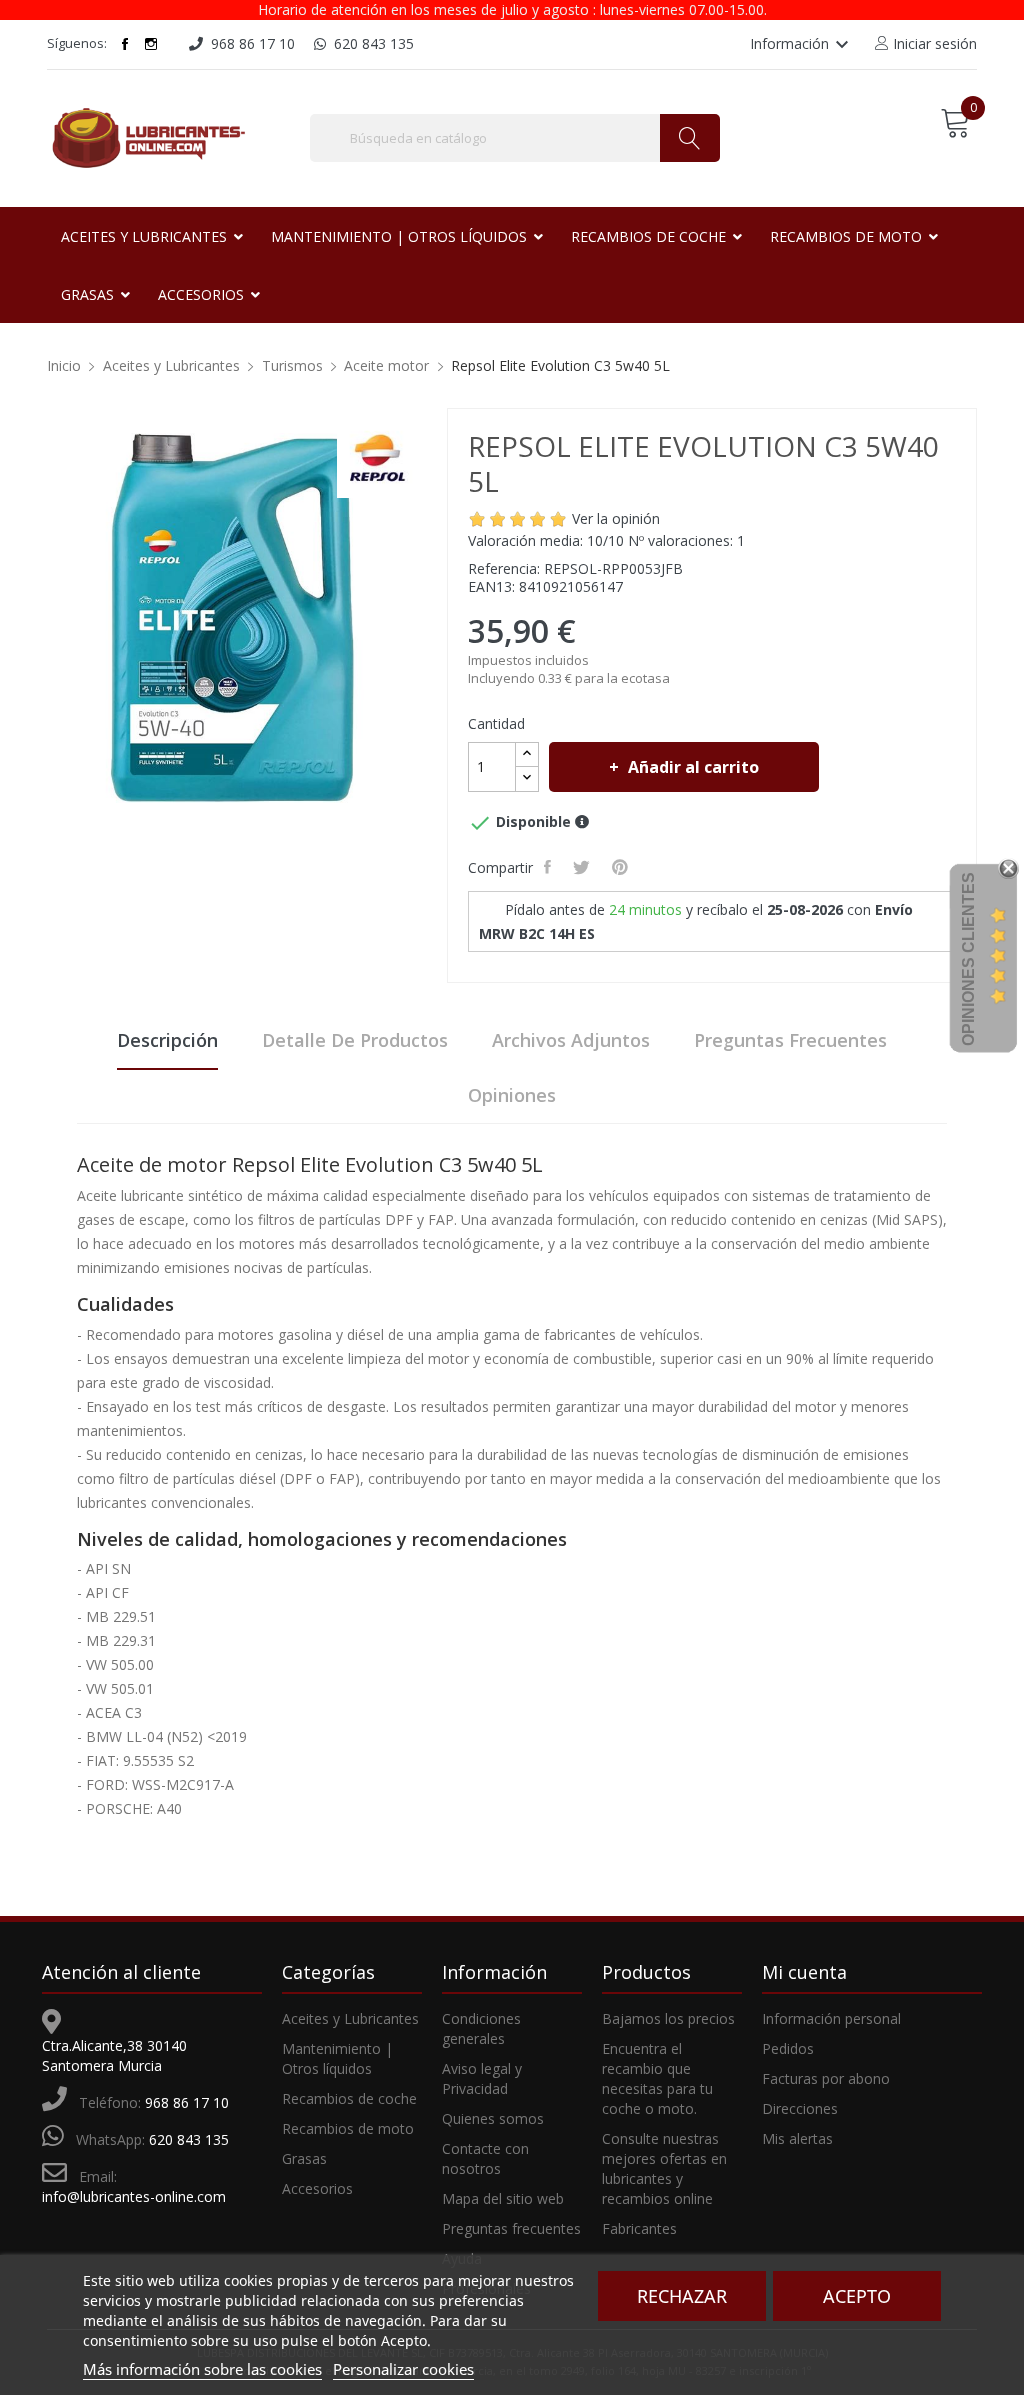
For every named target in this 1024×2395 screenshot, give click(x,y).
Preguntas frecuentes (790, 1040)
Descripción (167, 1040)
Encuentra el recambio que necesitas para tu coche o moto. (657, 2078)
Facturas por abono (826, 2078)
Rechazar (682, 2296)
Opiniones (512, 1095)
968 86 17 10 (187, 2102)
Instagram (151, 44)
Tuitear (583, 867)
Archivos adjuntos (571, 1040)
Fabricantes (639, 2228)
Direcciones (800, 2108)
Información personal (831, 2018)
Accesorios (317, 2188)
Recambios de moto (348, 2128)
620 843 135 (189, 2139)
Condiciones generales (481, 2028)
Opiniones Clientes (968, 959)
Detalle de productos (355, 1040)
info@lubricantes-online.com (134, 2196)
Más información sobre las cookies (202, 2369)
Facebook (125, 44)
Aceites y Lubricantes (350, 2018)
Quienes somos (493, 2118)
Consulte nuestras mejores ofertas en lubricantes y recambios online (664, 2168)
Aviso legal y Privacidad (482, 2078)
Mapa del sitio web (503, 2198)
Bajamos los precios (668, 2018)
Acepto (857, 2296)
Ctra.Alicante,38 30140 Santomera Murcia (114, 2055)
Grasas (304, 2158)
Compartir (549, 867)
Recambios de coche (349, 2098)
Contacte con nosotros (485, 2158)
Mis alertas (797, 2138)
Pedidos (788, 2048)
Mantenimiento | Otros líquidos (337, 2058)
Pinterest (622, 867)
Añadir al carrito (693, 767)
